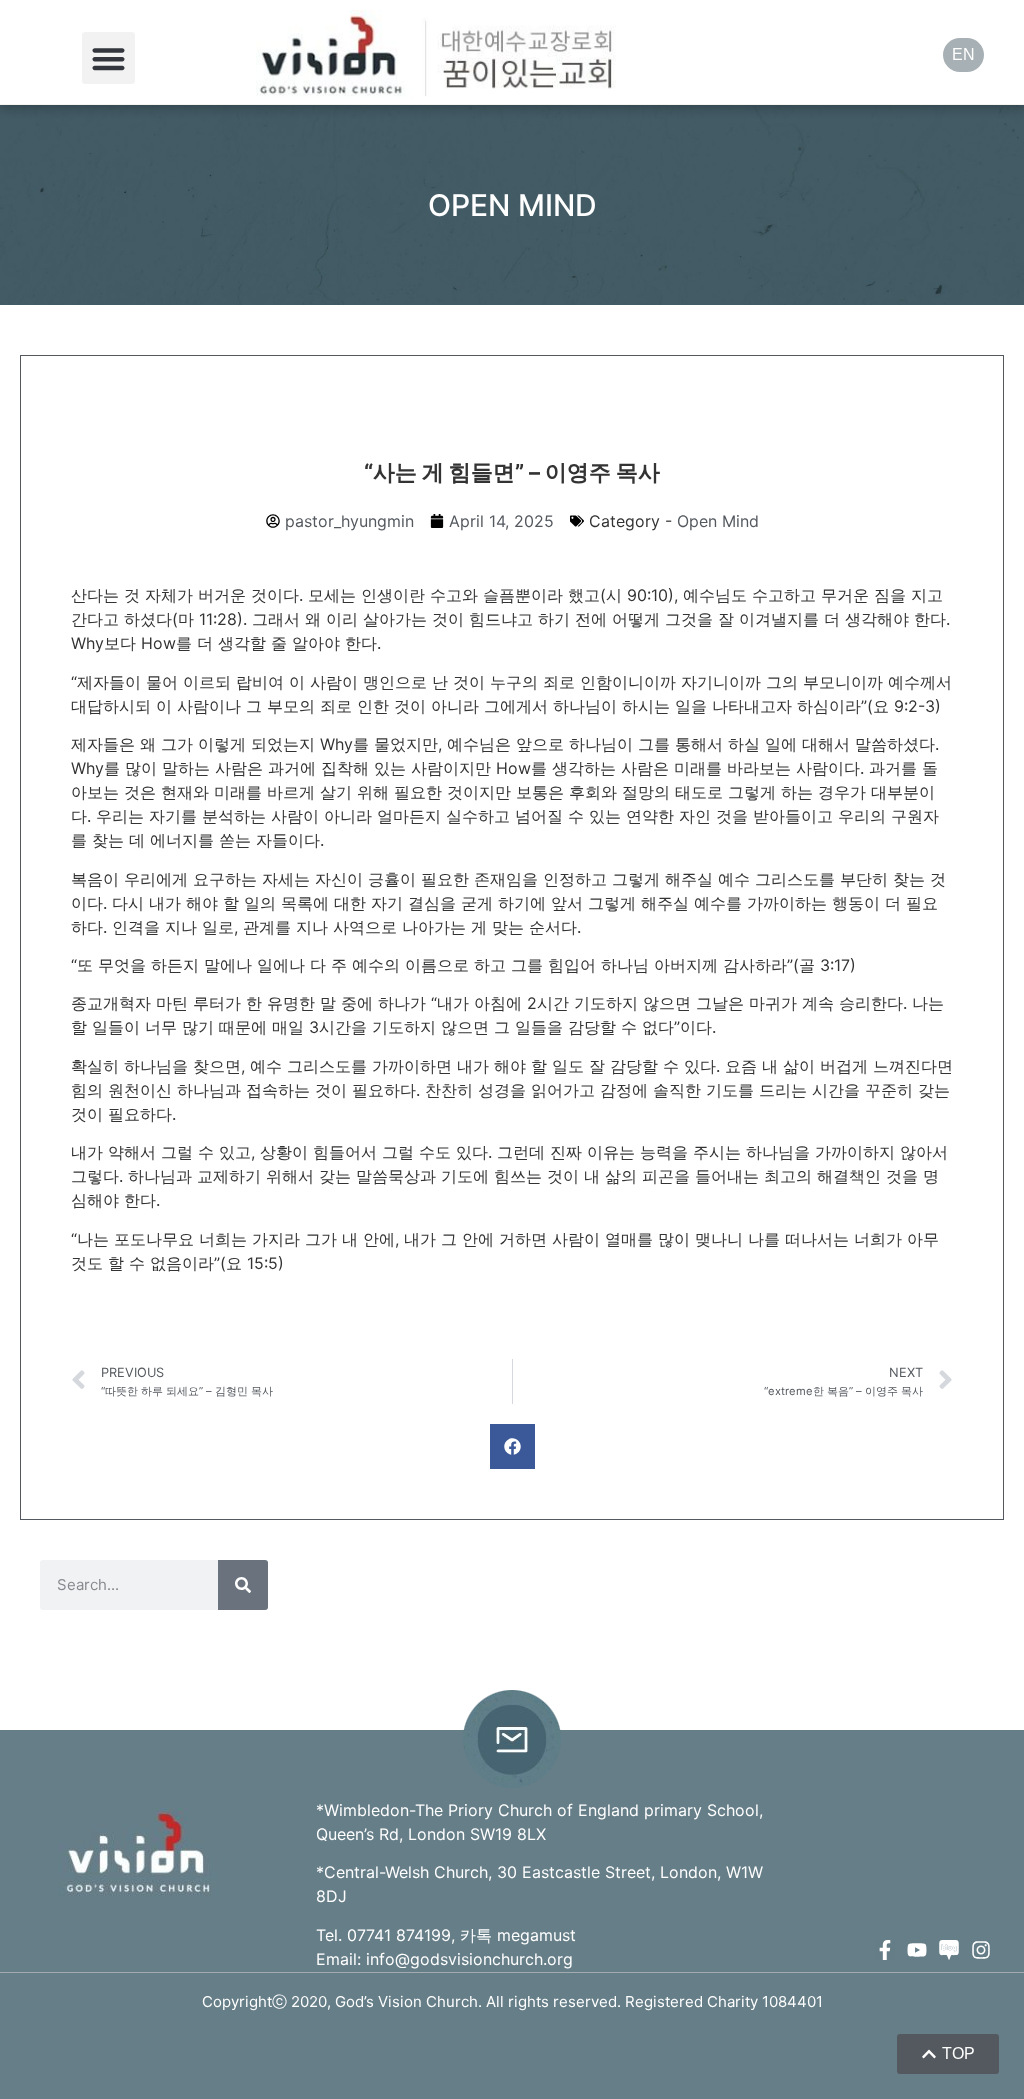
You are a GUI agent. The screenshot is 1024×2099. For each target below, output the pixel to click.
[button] (108, 58)
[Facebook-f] (885, 1950)
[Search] (243, 1585)
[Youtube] (917, 1950)
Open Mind (718, 521)
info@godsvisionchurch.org (469, 1959)
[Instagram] (981, 1950)
